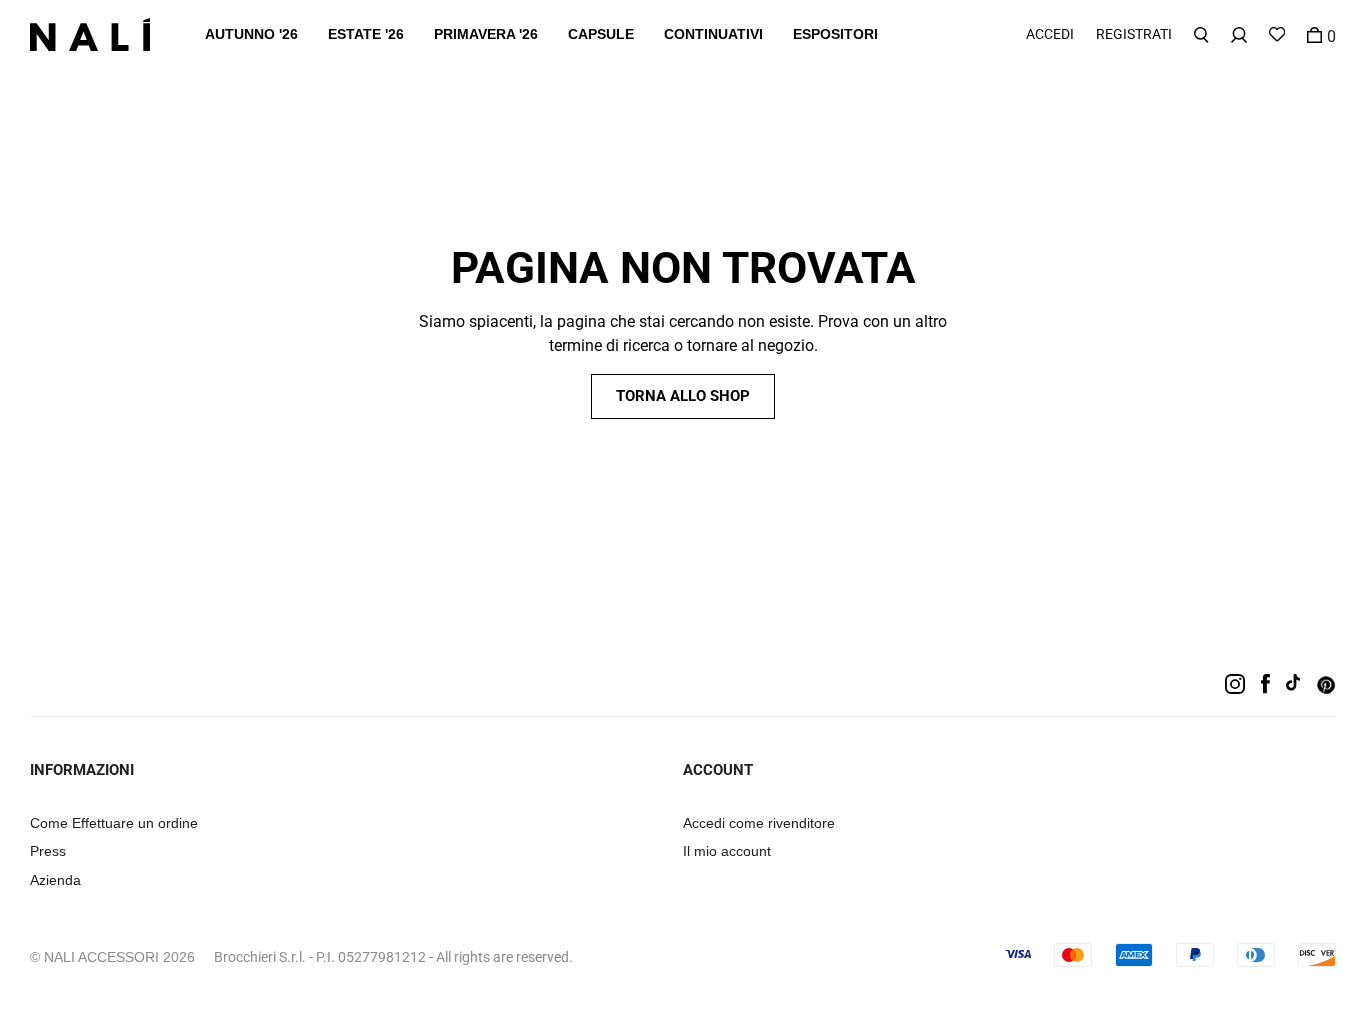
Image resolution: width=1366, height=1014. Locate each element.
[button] (251, 34)
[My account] (1239, 34)
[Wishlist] (1277, 34)
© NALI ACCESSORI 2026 (112, 957)
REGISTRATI (1134, 34)
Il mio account (727, 851)
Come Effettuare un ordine (114, 823)
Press (48, 851)
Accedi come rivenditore (759, 823)
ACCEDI (1050, 34)
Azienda (55, 880)
